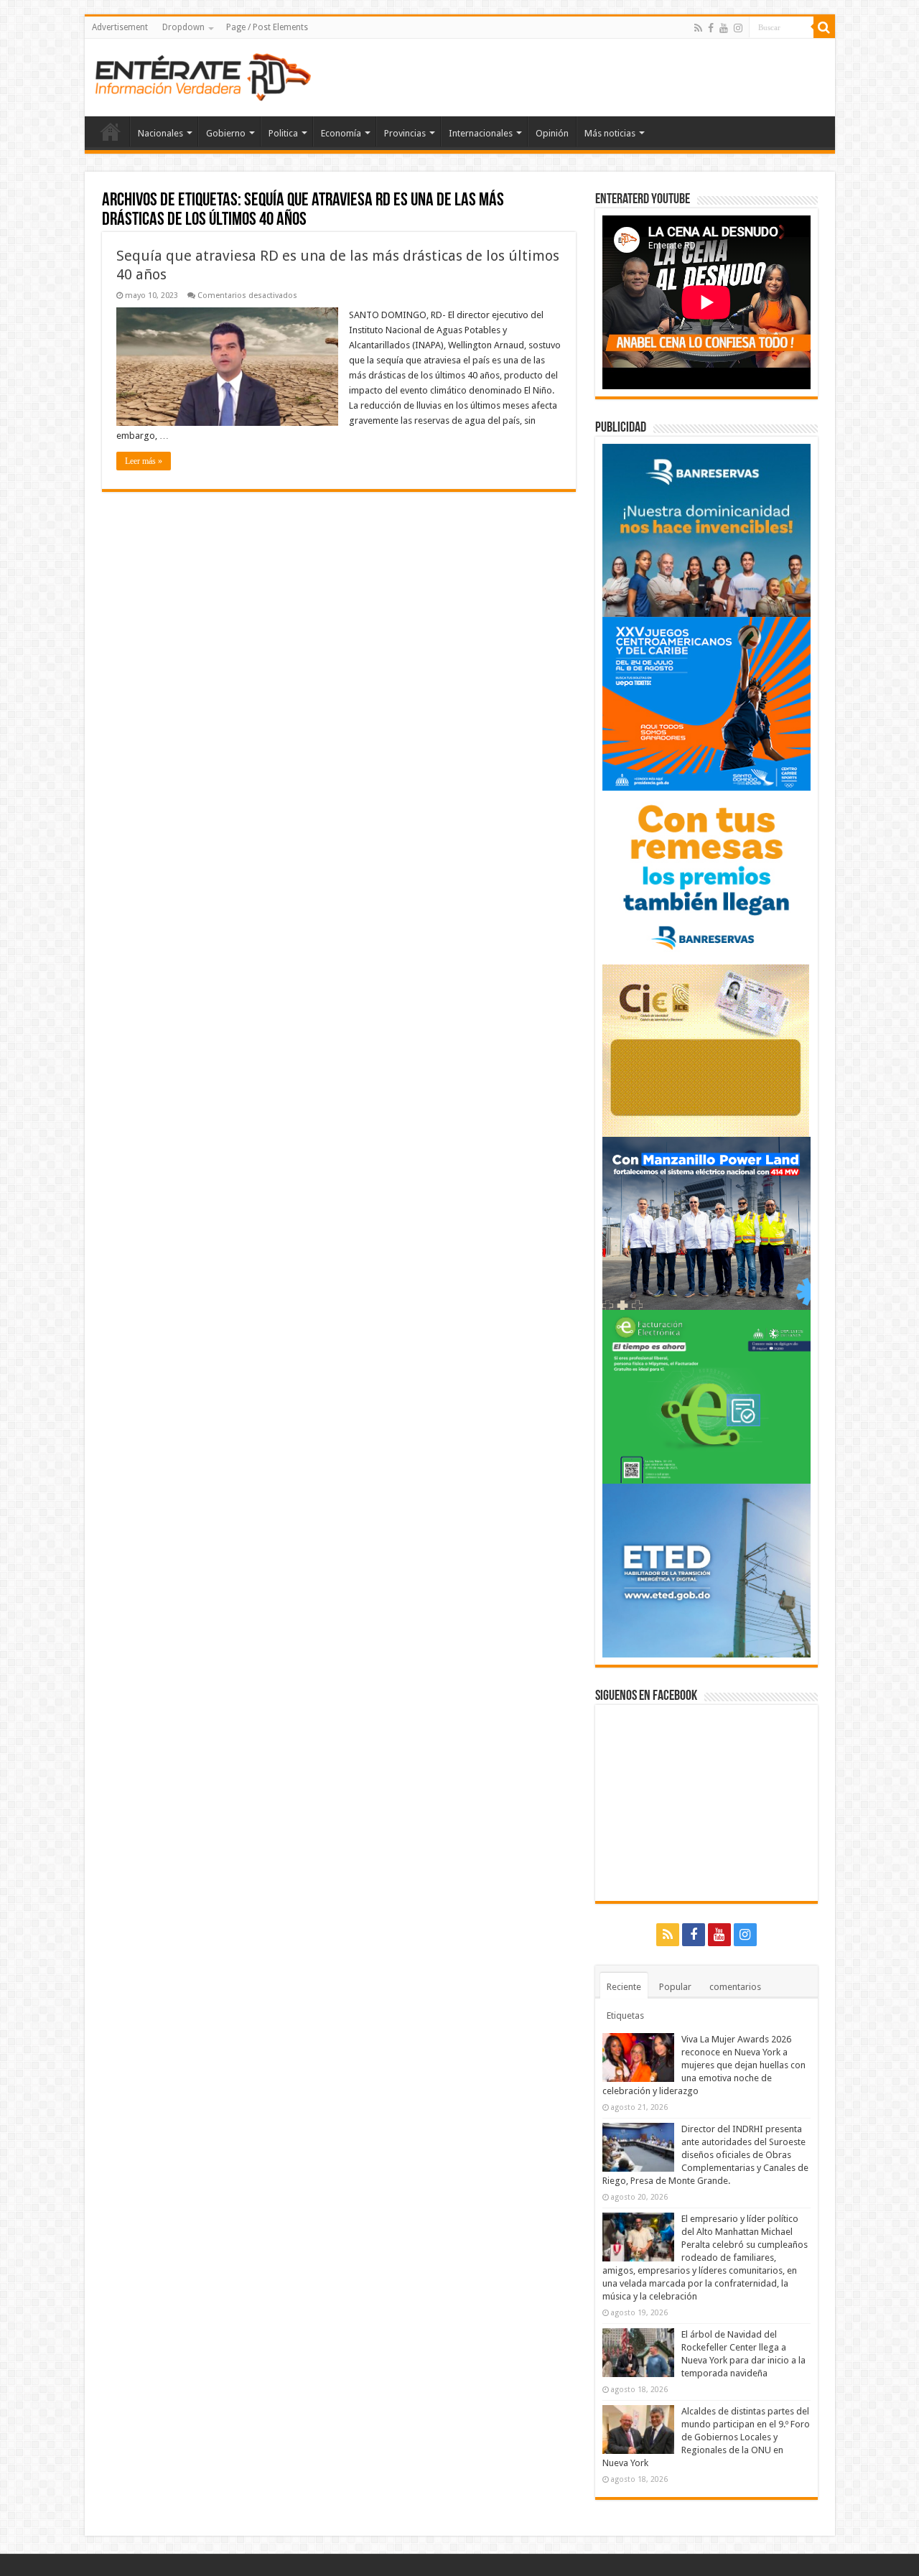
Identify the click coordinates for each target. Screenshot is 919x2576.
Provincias (405, 133)
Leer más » (144, 461)
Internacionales (481, 133)
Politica (283, 133)
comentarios (735, 1987)
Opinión (552, 133)
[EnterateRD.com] (203, 75)
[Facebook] (711, 28)
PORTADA (111, 131)
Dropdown (183, 27)
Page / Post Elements (267, 27)
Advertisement (120, 27)
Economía (341, 133)
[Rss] (698, 28)
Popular (675, 1987)
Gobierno (226, 133)
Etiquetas (625, 2015)
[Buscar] (824, 27)
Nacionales (160, 133)
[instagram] (738, 28)
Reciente (624, 1987)
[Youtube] (724, 28)
